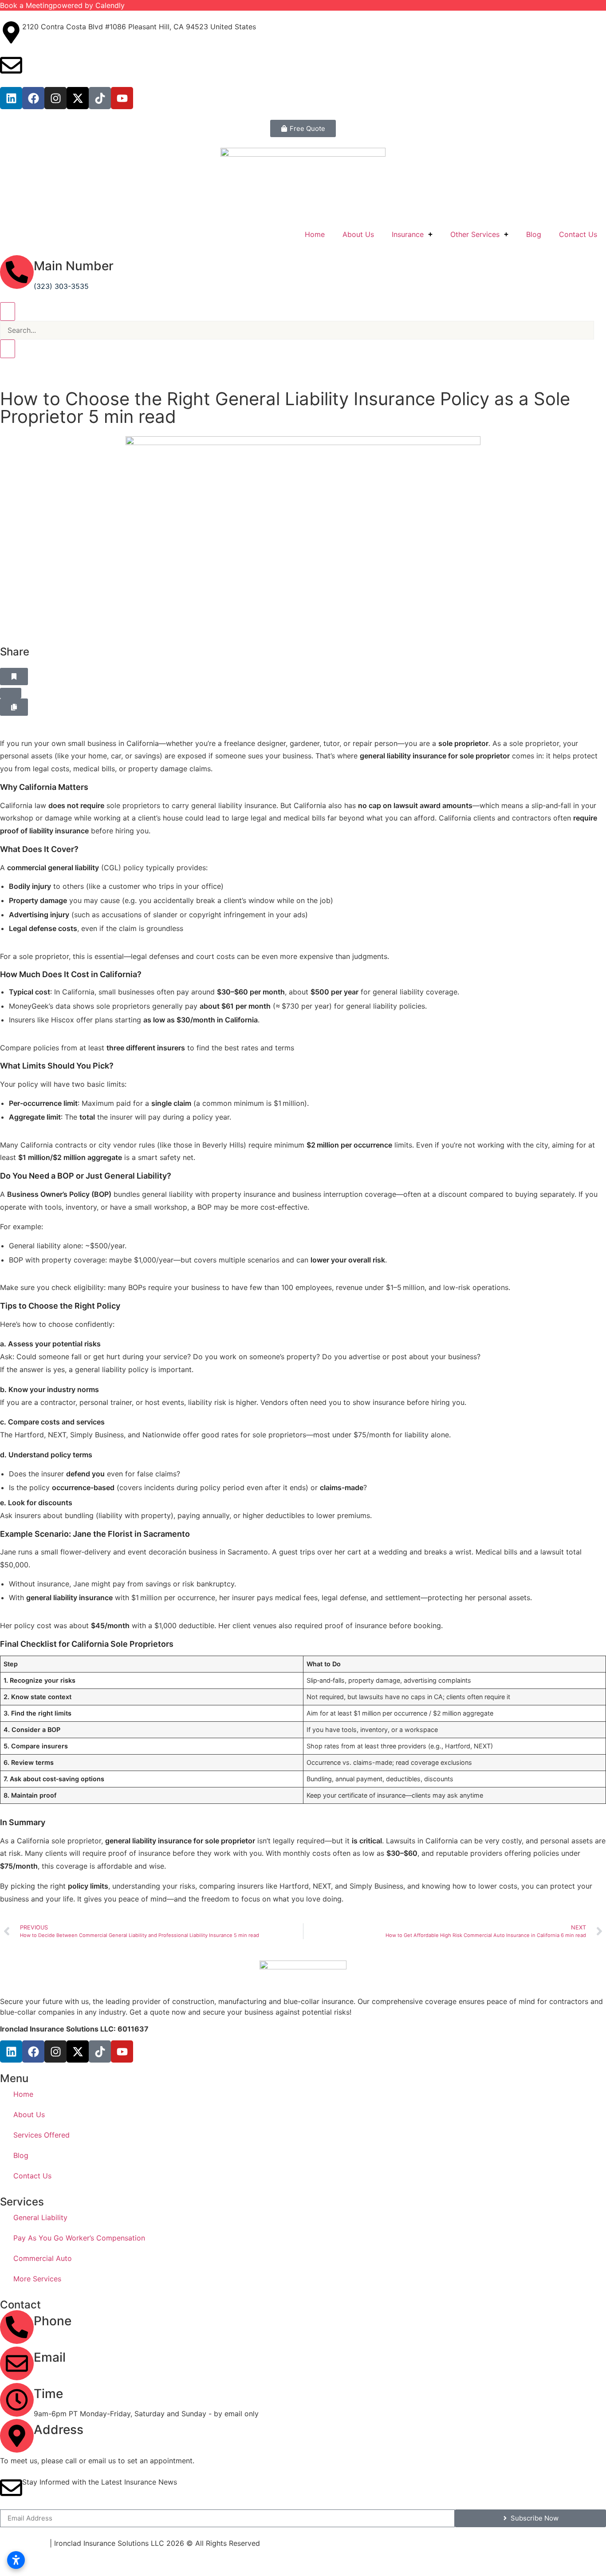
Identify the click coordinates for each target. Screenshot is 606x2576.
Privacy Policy (24, 2543)
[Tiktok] (100, 98)
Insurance (408, 234)
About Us (358, 234)
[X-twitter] (78, 98)
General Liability (40, 2217)
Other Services (475, 234)
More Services (37, 2279)
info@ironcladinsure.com (64, 59)
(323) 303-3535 (61, 286)
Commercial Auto (43, 2258)
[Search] (8, 312)
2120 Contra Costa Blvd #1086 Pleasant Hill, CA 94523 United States (151, 2450)
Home (315, 234)
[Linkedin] (11, 98)
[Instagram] (55, 98)
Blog (534, 234)
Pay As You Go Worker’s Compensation (79, 2238)
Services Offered (41, 2135)
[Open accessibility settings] (16, 2560)
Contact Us (578, 234)
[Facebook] (33, 98)
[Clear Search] (8, 349)
